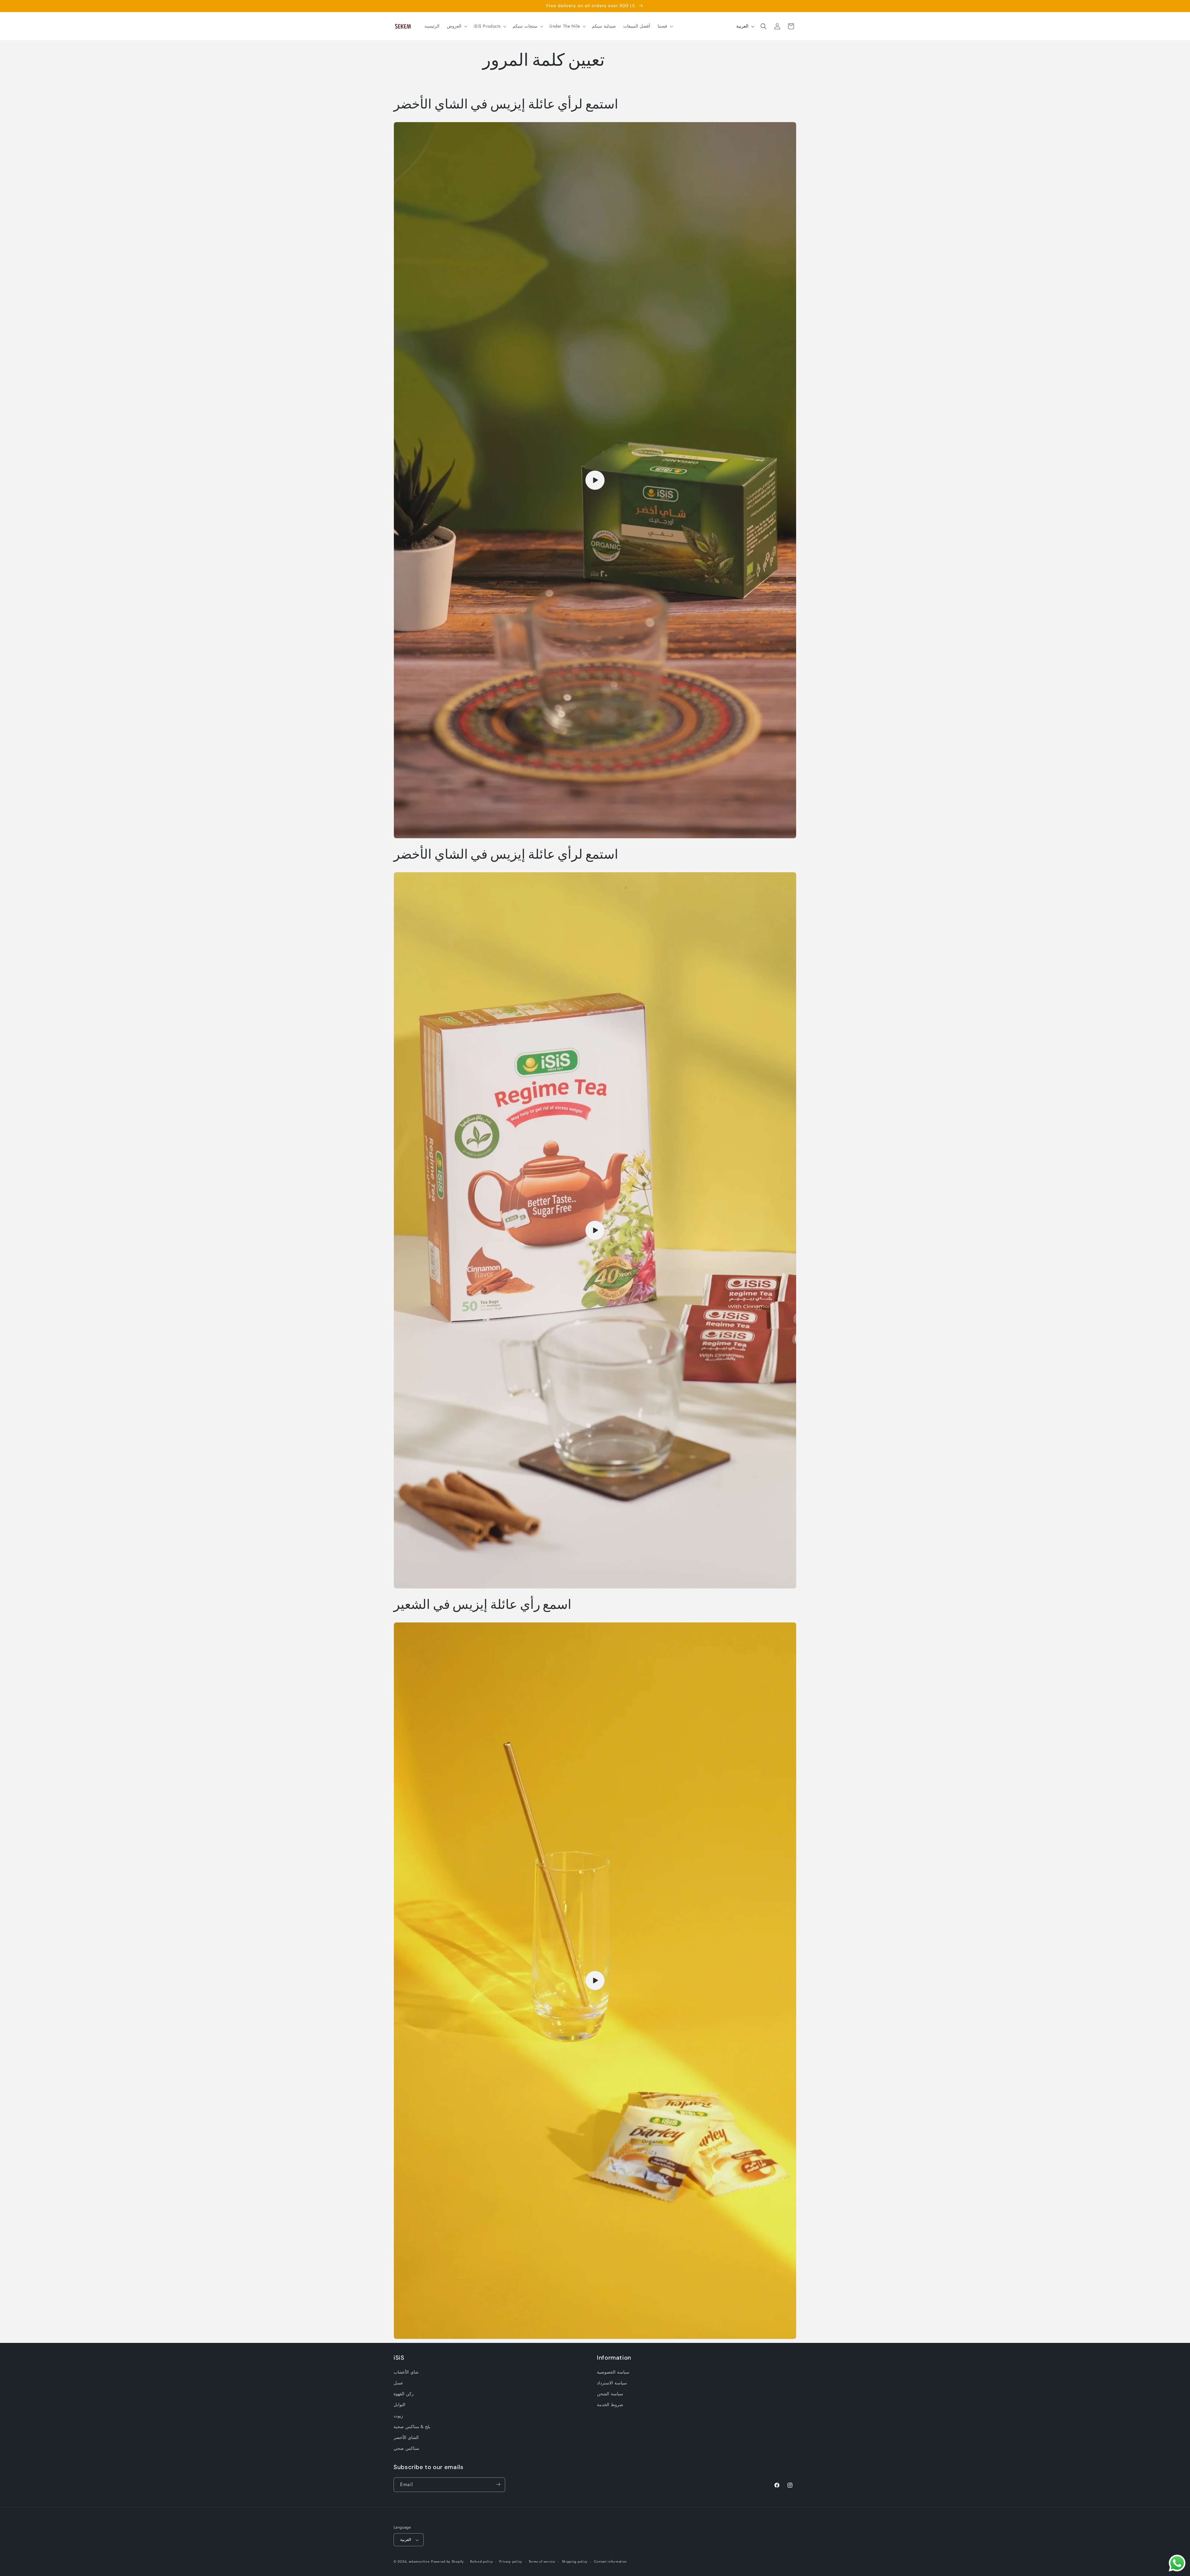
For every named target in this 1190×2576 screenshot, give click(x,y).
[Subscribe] (498, 2484)
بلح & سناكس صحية (412, 2427)
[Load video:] (595, 480)
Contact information (610, 2561)
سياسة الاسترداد (612, 2383)
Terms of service (542, 2561)
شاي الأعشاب (406, 2372)
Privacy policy (511, 2561)
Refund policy (481, 2561)
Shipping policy (575, 2561)
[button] (456, 26)
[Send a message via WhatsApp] (1177, 2563)
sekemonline (419, 2562)
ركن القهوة (404, 2394)
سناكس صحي (406, 2449)
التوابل (399, 2405)
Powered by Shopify (447, 2562)
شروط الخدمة (610, 2405)
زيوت (398, 2416)
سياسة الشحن (610, 2394)
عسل (398, 2383)
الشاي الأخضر (406, 2437)
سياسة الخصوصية (613, 2372)
